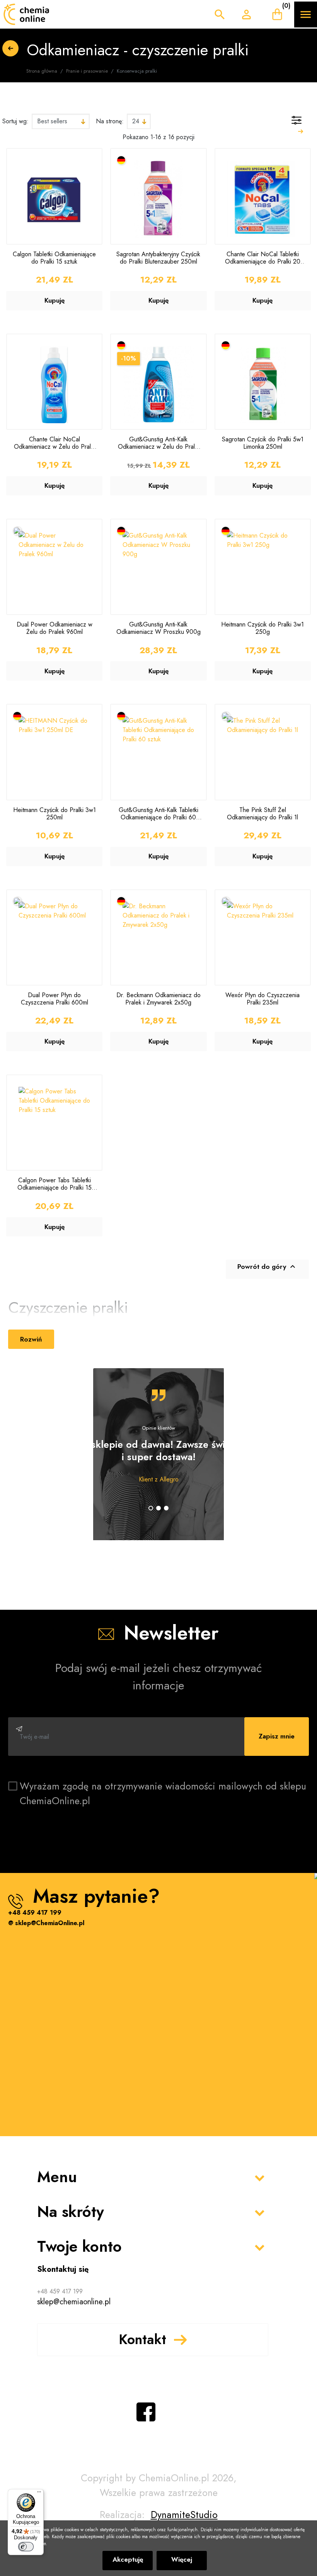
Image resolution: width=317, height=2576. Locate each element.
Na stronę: (110, 121)
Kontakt (142, 2339)
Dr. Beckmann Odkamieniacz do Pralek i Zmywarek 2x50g (158, 999)
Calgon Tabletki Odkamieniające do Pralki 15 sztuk (54, 258)
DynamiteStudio (184, 2515)
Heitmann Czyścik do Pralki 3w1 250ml (55, 814)
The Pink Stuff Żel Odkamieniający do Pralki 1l (262, 814)
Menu (57, 2177)
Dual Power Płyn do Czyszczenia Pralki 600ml (55, 999)
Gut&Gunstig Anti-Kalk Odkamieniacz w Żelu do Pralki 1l (158, 443)
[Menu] (39, 2494)
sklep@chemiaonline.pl (74, 2302)
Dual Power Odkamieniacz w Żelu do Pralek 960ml (55, 628)
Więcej (182, 2559)
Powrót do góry (267, 1267)
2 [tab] (158, 1508)
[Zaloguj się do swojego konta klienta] (246, 14)
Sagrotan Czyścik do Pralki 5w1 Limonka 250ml (263, 443)
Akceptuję (128, 2559)
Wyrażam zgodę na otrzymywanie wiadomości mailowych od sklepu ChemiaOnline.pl (163, 1793)
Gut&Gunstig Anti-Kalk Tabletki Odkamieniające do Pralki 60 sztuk (158, 814)
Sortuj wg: (15, 121)
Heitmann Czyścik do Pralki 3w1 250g (262, 628)
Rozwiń (31, 1339)
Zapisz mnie (277, 1736)
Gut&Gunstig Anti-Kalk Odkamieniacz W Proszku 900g (158, 628)
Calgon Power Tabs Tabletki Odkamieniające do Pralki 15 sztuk (55, 1184)
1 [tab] (151, 1508)
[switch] (26, 2547)
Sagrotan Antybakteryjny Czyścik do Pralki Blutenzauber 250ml (158, 258)
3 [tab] (166, 1508)
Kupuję (55, 300)
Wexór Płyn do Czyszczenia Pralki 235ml (262, 999)
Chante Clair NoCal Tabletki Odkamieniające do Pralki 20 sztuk (263, 258)
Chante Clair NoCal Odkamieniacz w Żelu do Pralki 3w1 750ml (54, 443)
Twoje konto (79, 2246)
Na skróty (71, 2212)
